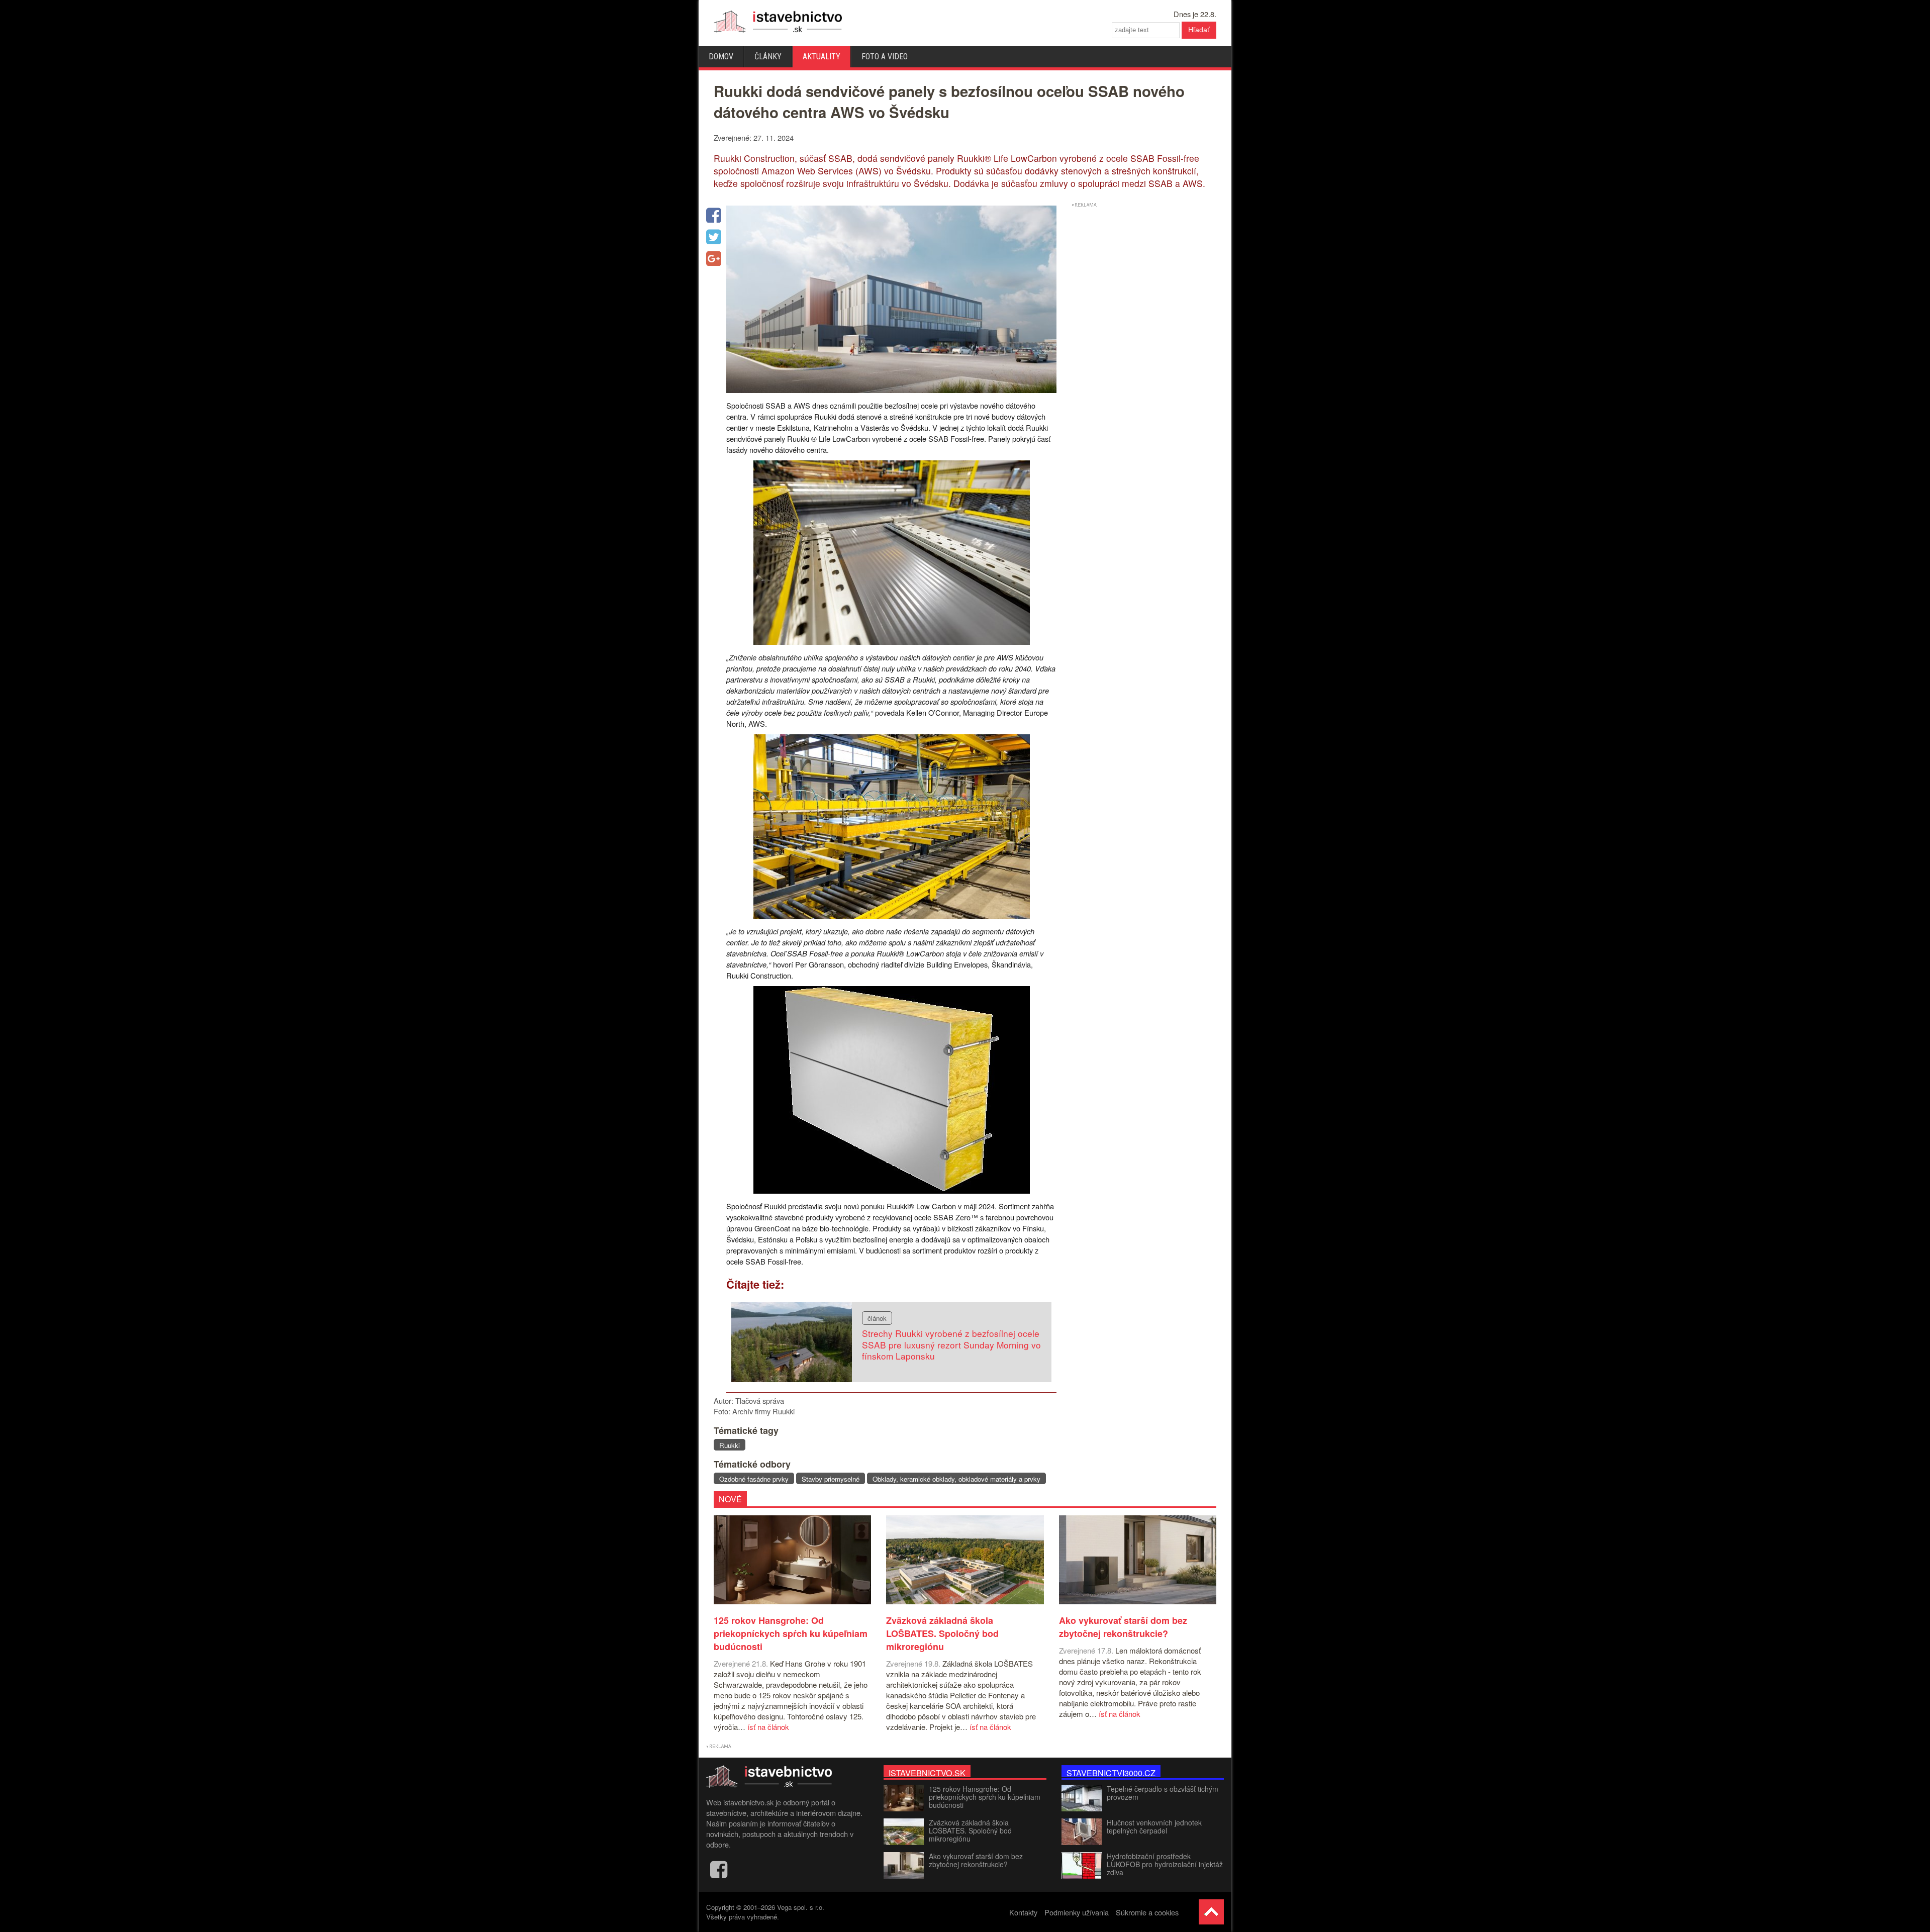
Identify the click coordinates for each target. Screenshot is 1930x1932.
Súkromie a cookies (1147, 1912)
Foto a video (885, 57)
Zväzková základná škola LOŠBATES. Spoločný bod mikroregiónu (970, 1830)
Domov (721, 57)
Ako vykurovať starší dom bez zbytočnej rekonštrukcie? (976, 1860)
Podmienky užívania (1077, 1912)
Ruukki (730, 1445)
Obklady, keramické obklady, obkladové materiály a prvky (956, 1479)
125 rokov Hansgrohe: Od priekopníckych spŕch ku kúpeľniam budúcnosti (985, 1797)
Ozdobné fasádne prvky (754, 1479)
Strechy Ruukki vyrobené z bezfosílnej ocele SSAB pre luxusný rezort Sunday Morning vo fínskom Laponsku (951, 1344)
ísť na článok (768, 1727)
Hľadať (1199, 30)
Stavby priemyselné (831, 1479)
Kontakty (1023, 1912)
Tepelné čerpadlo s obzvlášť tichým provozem (1163, 1793)
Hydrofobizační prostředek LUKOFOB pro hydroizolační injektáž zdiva (1165, 1864)
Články (768, 57)
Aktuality (822, 57)
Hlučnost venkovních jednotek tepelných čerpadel (1154, 1826)
